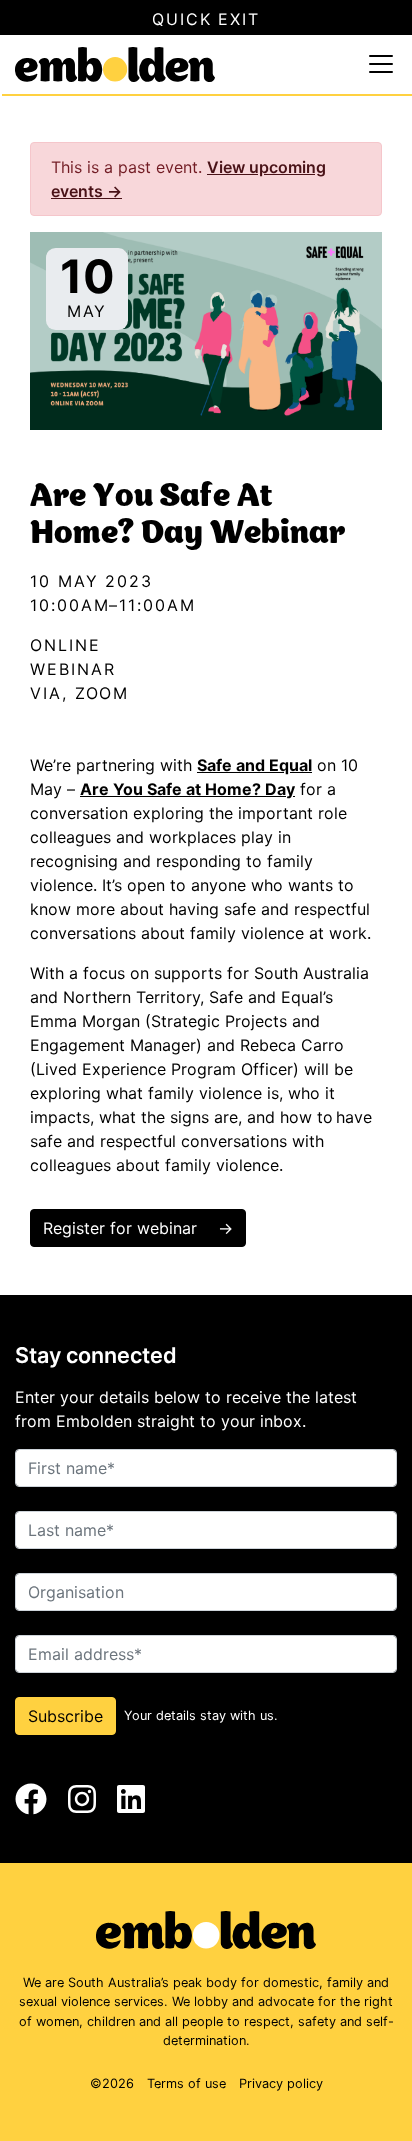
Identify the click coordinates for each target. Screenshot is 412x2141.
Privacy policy (281, 2083)
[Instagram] (82, 1799)
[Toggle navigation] (381, 64)
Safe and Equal (254, 765)
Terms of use (186, 2083)
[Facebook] (31, 1799)
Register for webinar (122, 1228)
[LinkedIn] (131, 1799)
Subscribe (65, 1716)
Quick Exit (206, 19)
